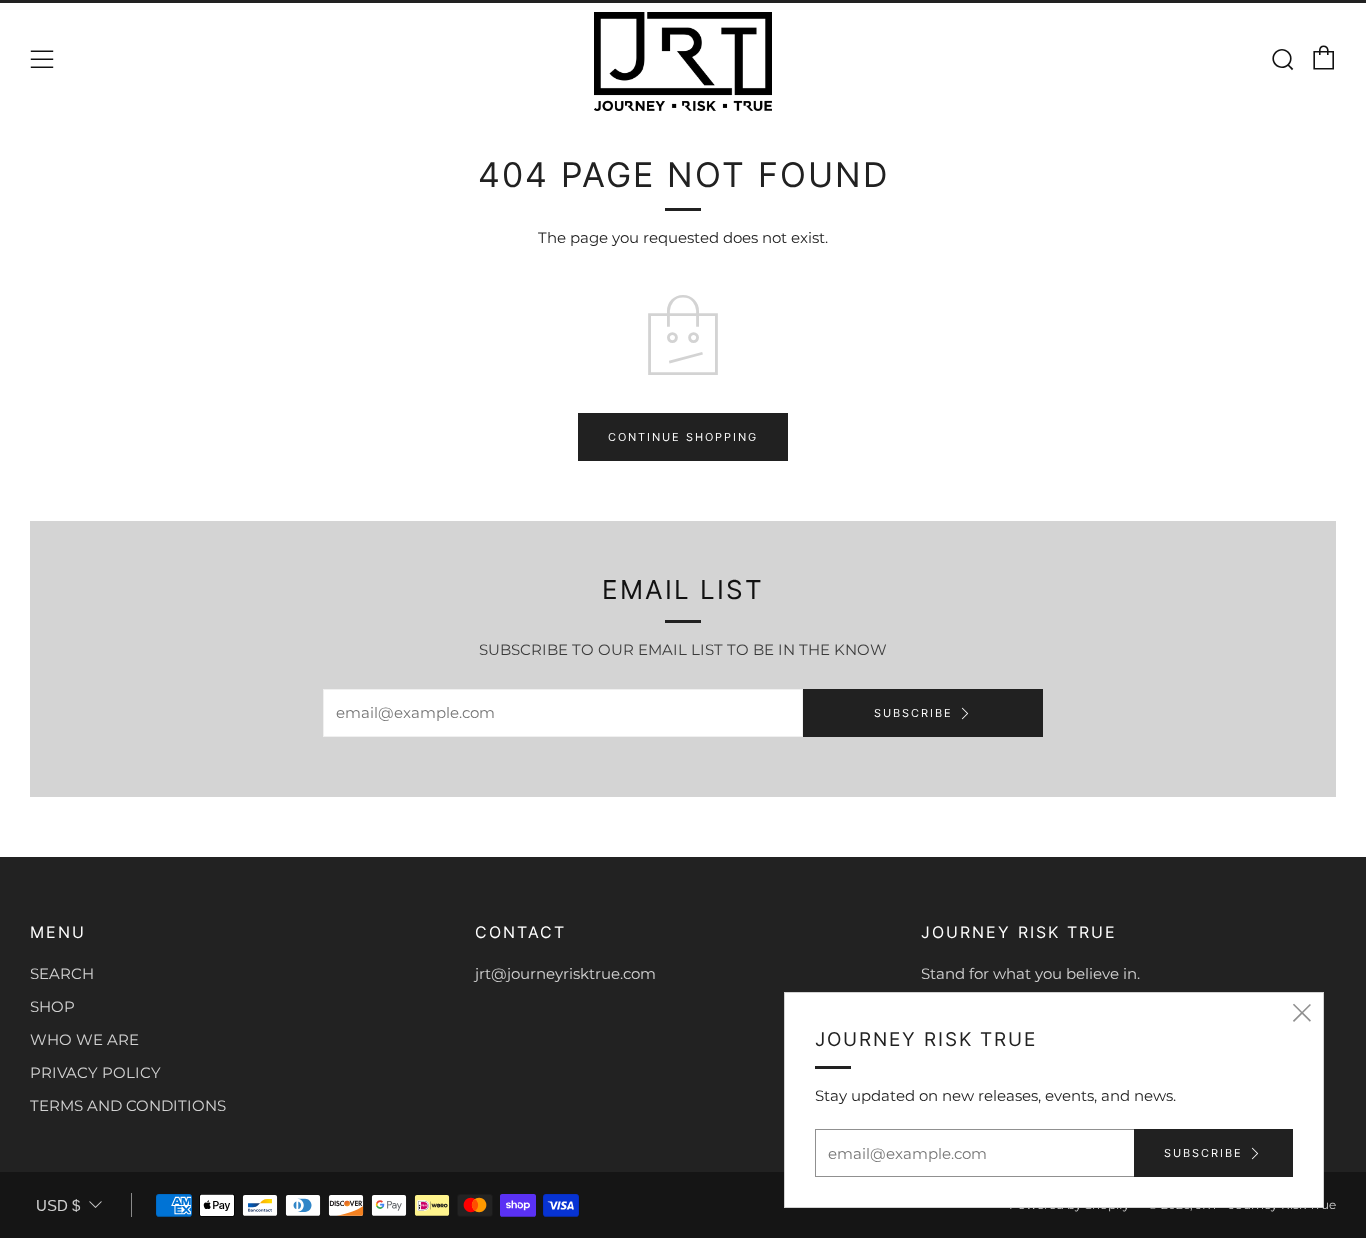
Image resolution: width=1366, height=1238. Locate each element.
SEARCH (62, 973)
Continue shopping (683, 437)
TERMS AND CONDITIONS (128, 1105)
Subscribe (913, 713)
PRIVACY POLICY (95, 1072)
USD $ (58, 1205)
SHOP (52, 1006)
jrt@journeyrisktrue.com (565, 973)
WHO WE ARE (84, 1039)
